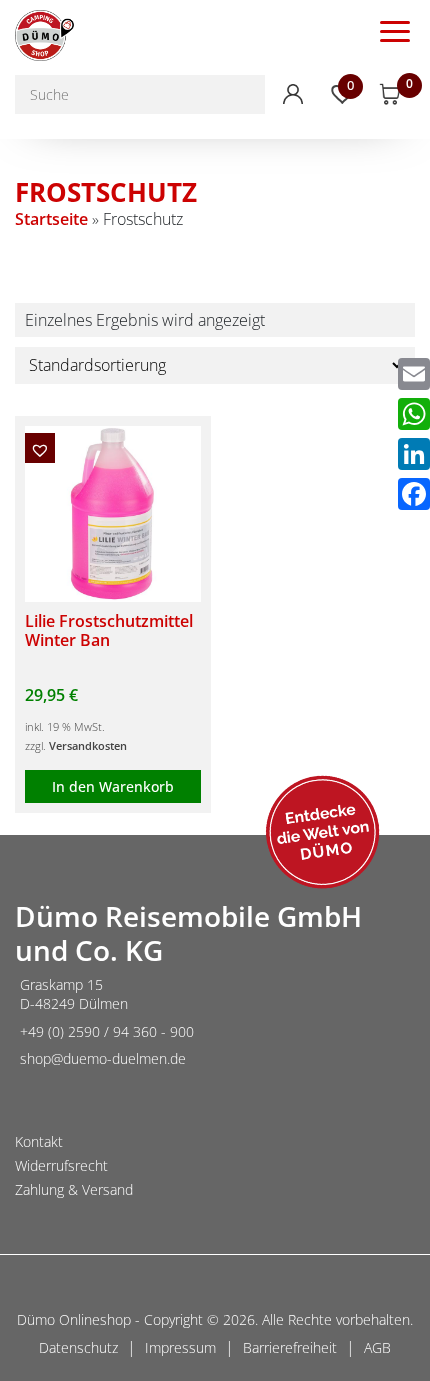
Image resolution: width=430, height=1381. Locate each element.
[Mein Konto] (293, 94)
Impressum (180, 1347)
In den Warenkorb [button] (113, 786)
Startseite (51, 219)
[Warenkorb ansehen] (390, 94)
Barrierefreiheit (290, 1347)
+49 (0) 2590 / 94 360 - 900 (107, 1031)
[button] (40, 448)
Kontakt (39, 1141)
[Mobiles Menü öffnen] (395, 30)
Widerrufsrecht (61, 1165)
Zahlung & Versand (74, 1189)
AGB (377, 1347)
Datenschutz (78, 1347)
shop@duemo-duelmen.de (103, 1058)
